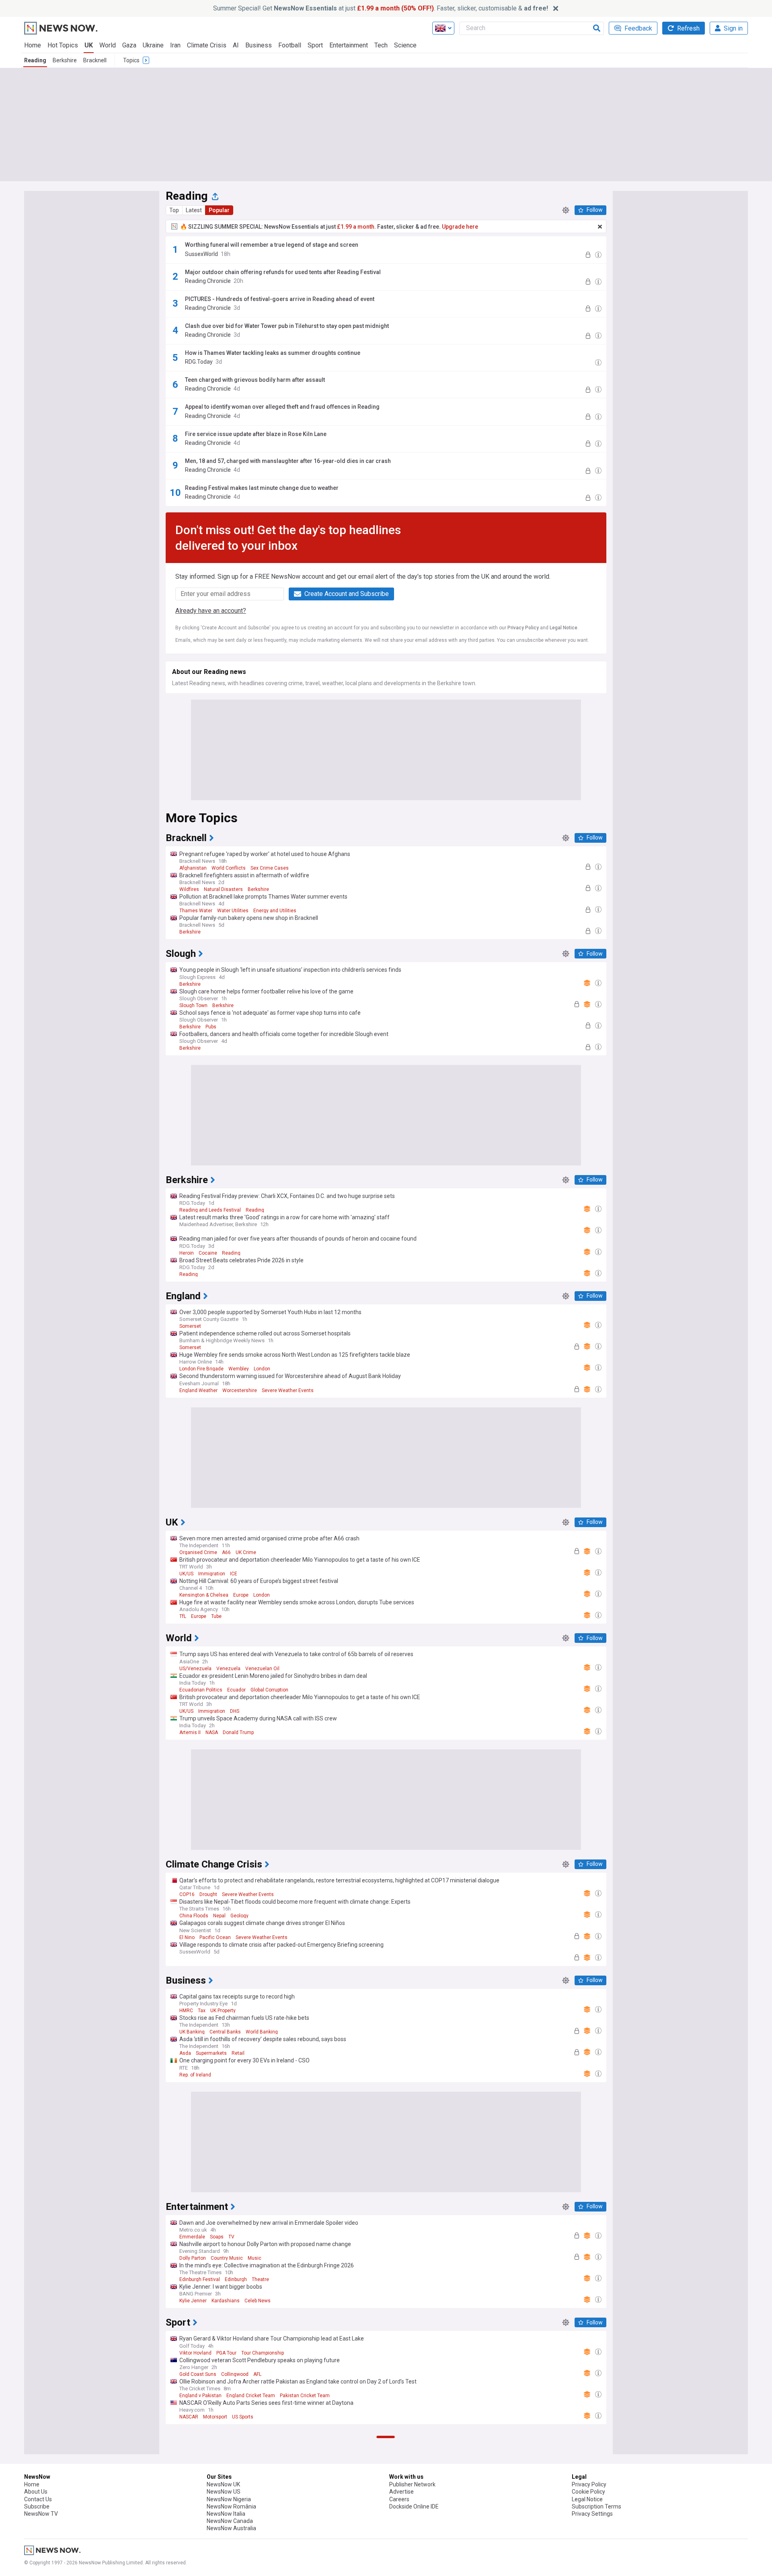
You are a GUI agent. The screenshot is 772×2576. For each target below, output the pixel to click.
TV (231, 2237)
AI (236, 45)
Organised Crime (198, 1552)
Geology (239, 1916)
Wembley (239, 1369)
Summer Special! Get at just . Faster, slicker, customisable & (381, 8)
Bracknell (95, 60)
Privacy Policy (523, 628)
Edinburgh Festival (200, 2279)
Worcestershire (240, 1390)
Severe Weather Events (288, 1390)
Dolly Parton (193, 2258)
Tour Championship (263, 2353)
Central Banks (225, 2032)
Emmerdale (192, 2237)
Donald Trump (238, 1732)
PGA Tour (226, 2353)
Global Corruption (269, 1690)
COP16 (187, 1894)
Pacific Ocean (215, 1937)
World (108, 45)
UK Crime (246, 1552)
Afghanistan (193, 868)
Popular (219, 210)
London (262, 1369)
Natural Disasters (223, 889)
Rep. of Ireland (195, 2075)
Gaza (129, 45)
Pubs (211, 1027)
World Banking (262, 2032)
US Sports (243, 2417)
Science (405, 45)
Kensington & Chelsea (204, 1595)
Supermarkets (211, 2053)
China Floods (194, 1916)
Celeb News (258, 2301)
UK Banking (192, 2032)
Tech (381, 45)
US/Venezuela (195, 1669)
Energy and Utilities (275, 911)
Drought (208, 1894)
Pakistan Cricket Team (305, 2396)
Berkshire (65, 60)
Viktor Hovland (195, 2353)
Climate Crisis (207, 45)
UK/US (186, 1574)
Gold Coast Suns (198, 2374)
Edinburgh (236, 2279)
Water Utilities (233, 911)
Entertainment (349, 45)
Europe (241, 1595)
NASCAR (189, 2417)
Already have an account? (211, 611)
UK (89, 45)
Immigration (212, 1574)
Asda (185, 2053)
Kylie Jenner (193, 2301)
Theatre (260, 2279)
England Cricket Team (251, 2396)
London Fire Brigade (201, 1369)
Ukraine (153, 45)
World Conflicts (229, 868)
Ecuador (236, 1690)
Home (33, 45)
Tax (202, 2011)
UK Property (223, 2011)
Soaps (217, 2237)
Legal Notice (564, 628)
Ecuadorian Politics (201, 1690)
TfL (183, 1616)
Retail (238, 2053)
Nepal (219, 1916)
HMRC (186, 2011)
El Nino (187, 1937)
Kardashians (226, 2301)
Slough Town (193, 1005)
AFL (257, 2374)
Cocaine (208, 1253)
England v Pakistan (200, 2396)
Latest (194, 210)
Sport (315, 45)
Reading (35, 60)
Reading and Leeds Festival (210, 1210)
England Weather (198, 1390)
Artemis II (190, 1732)
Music (255, 2258)
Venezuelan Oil (262, 1669)
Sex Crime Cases (270, 868)
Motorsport (215, 2417)
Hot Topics (63, 45)
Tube (216, 1616)
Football (290, 45)
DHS (235, 1711)
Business (259, 45)
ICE (234, 1574)
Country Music (227, 2258)
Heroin (187, 1253)
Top (174, 210)
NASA (212, 1732)
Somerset (190, 1326)
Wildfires (189, 889)
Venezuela (228, 1669)
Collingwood (235, 2374)
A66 (226, 1552)
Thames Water (196, 911)
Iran (175, 45)
